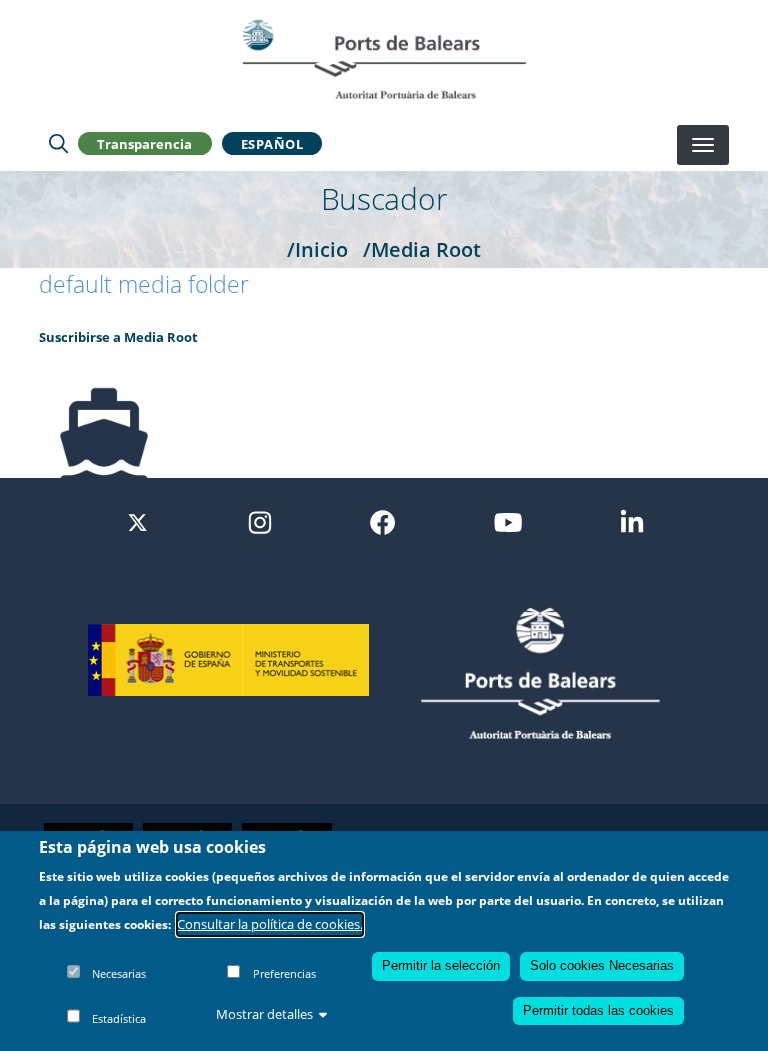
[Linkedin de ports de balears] (632, 521)
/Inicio (317, 249)
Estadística (119, 1018)
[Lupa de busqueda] (58, 144)
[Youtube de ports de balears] (508, 521)
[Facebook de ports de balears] (382, 521)
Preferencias (284, 973)
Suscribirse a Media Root (118, 337)
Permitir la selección (441, 965)
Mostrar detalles (264, 1014)
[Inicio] (384, 59)
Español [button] (272, 144)
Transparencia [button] (144, 144)
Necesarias (119, 973)
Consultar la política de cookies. (270, 924)
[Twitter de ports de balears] (137, 521)
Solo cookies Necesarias (602, 965)
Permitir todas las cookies (598, 1010)
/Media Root (422, 249)
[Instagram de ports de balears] (260, 521)
